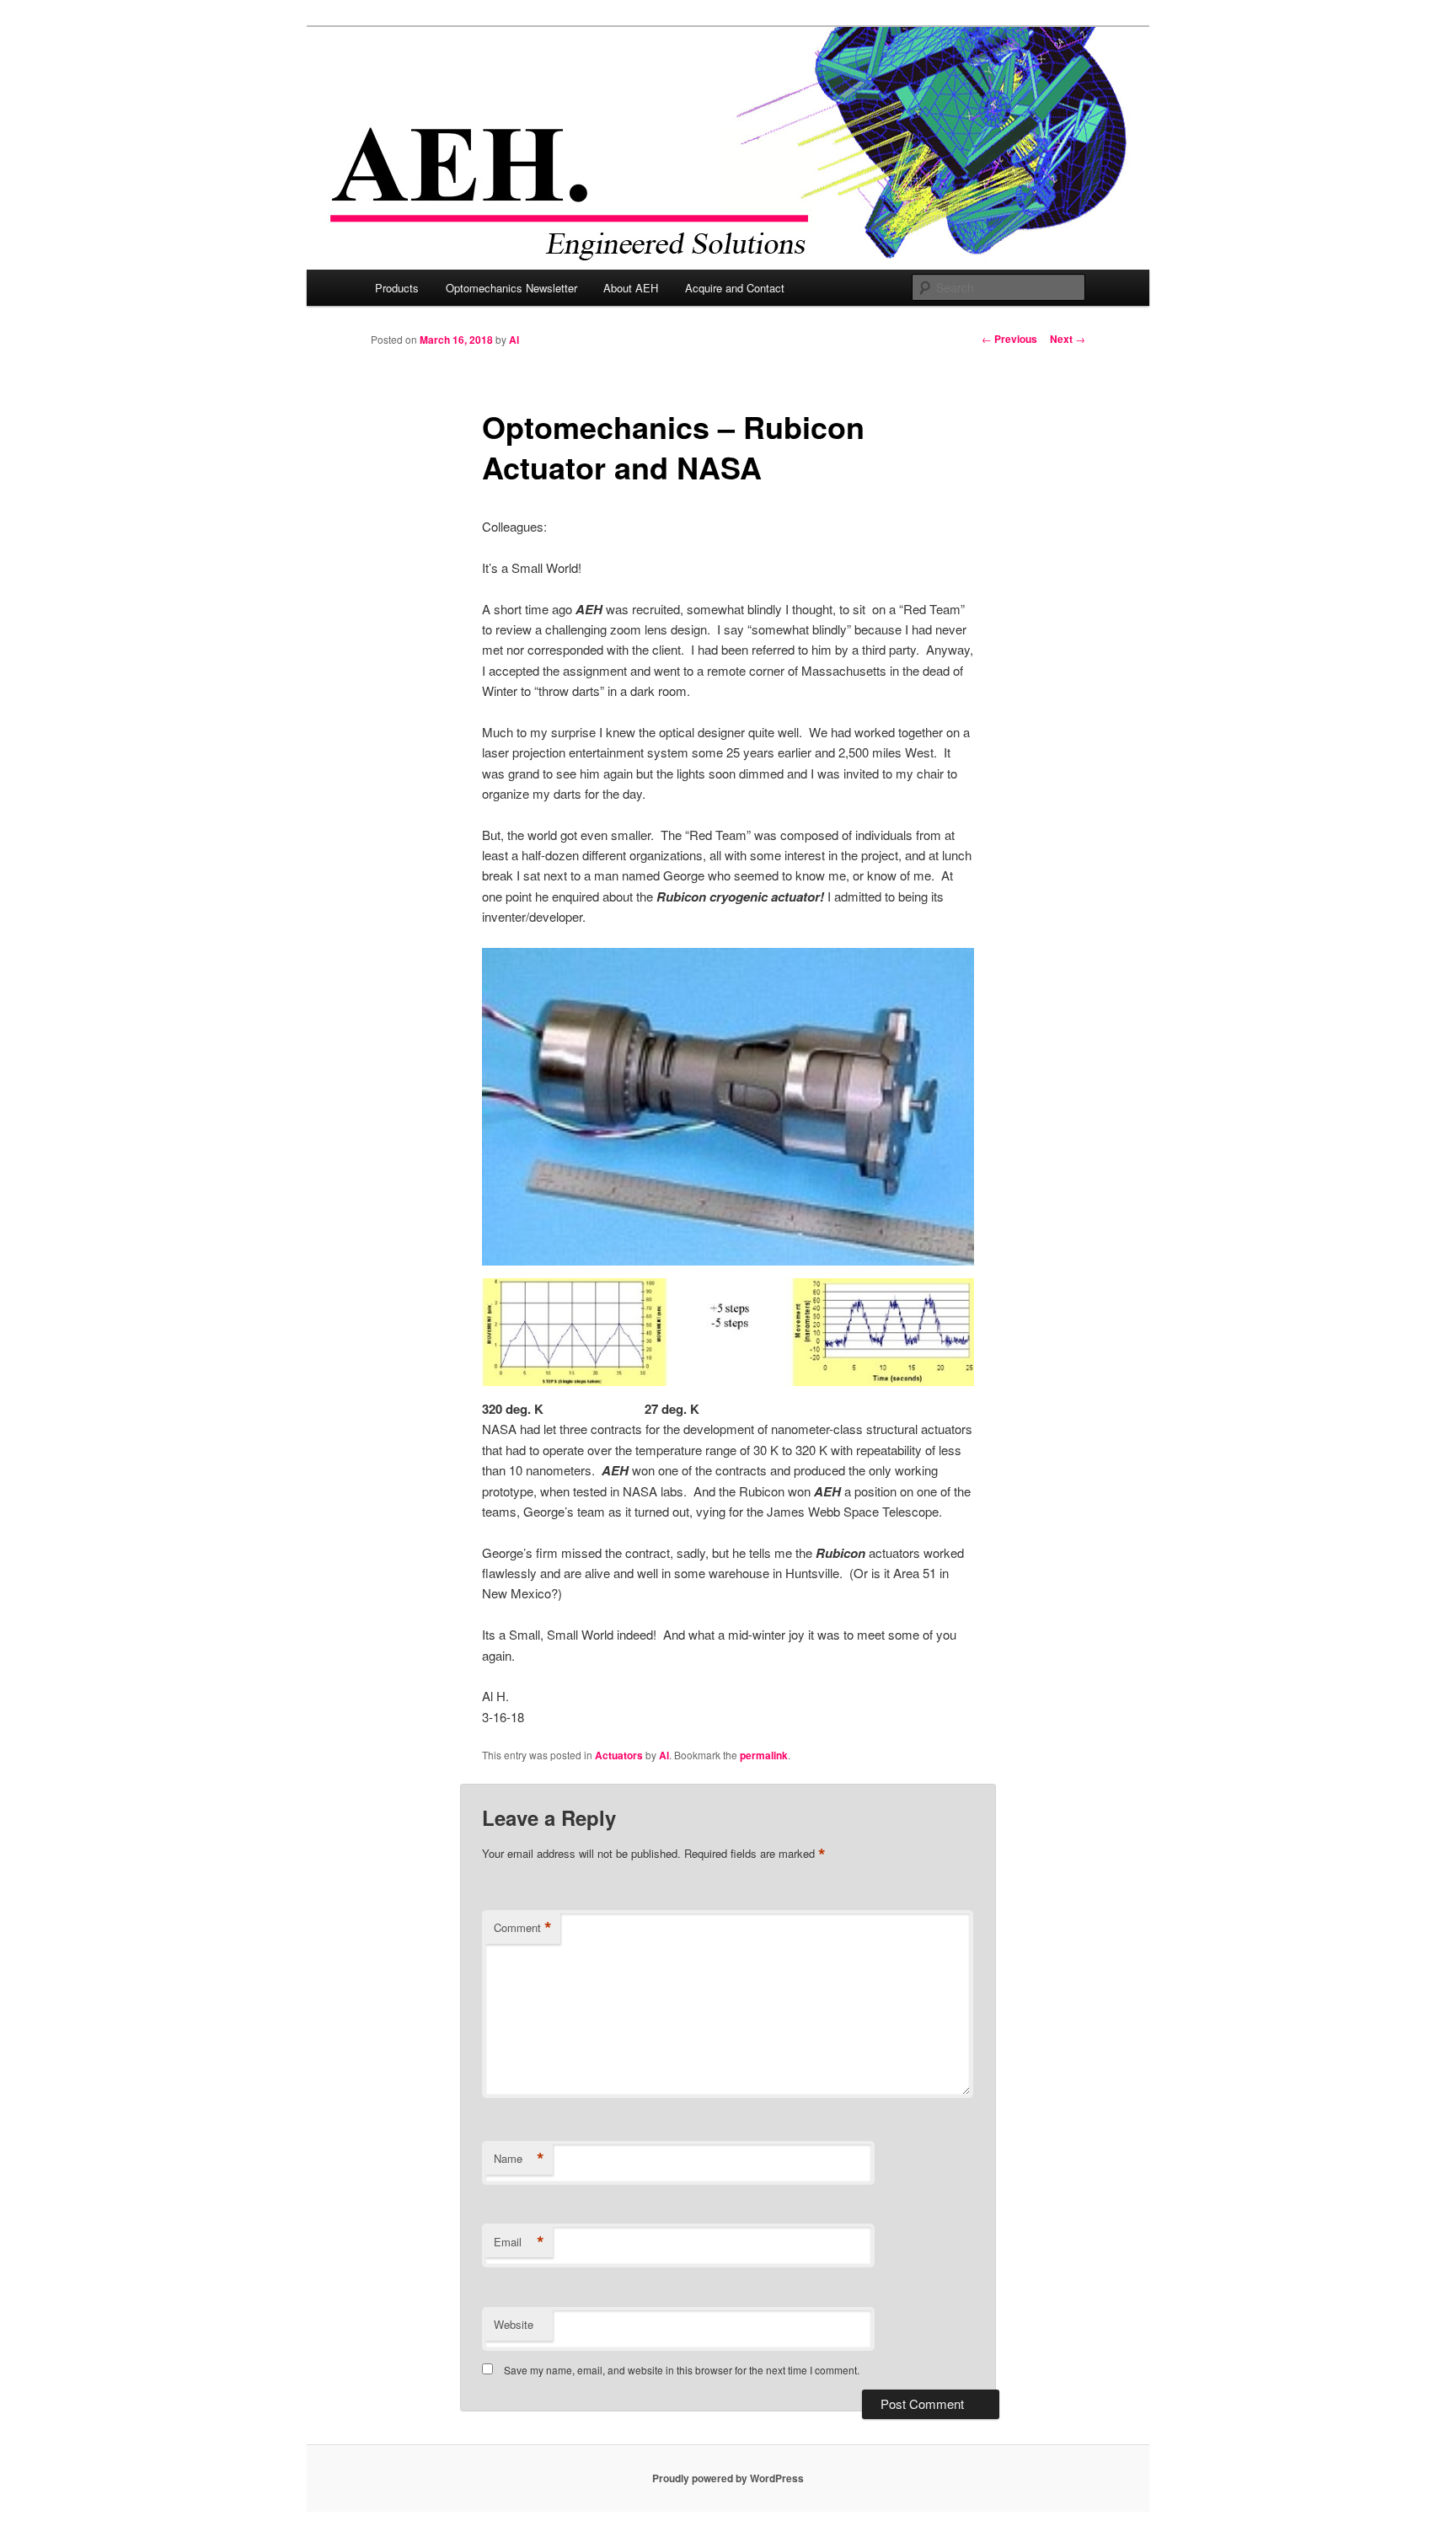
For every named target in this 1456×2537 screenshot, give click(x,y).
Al (514, 340)
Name (519, 2159)
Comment (523, 1928)
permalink (764, 1755)
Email (519, 2242)
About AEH (631, 288)
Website (514, 2324)
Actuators (619, 1755)
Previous (1009, 339)
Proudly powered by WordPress (728, 2478)
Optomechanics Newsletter (511, 288)
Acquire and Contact (735, 288)
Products (397, 288)
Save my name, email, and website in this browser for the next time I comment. (682, 2370)
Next (1068, 339)
